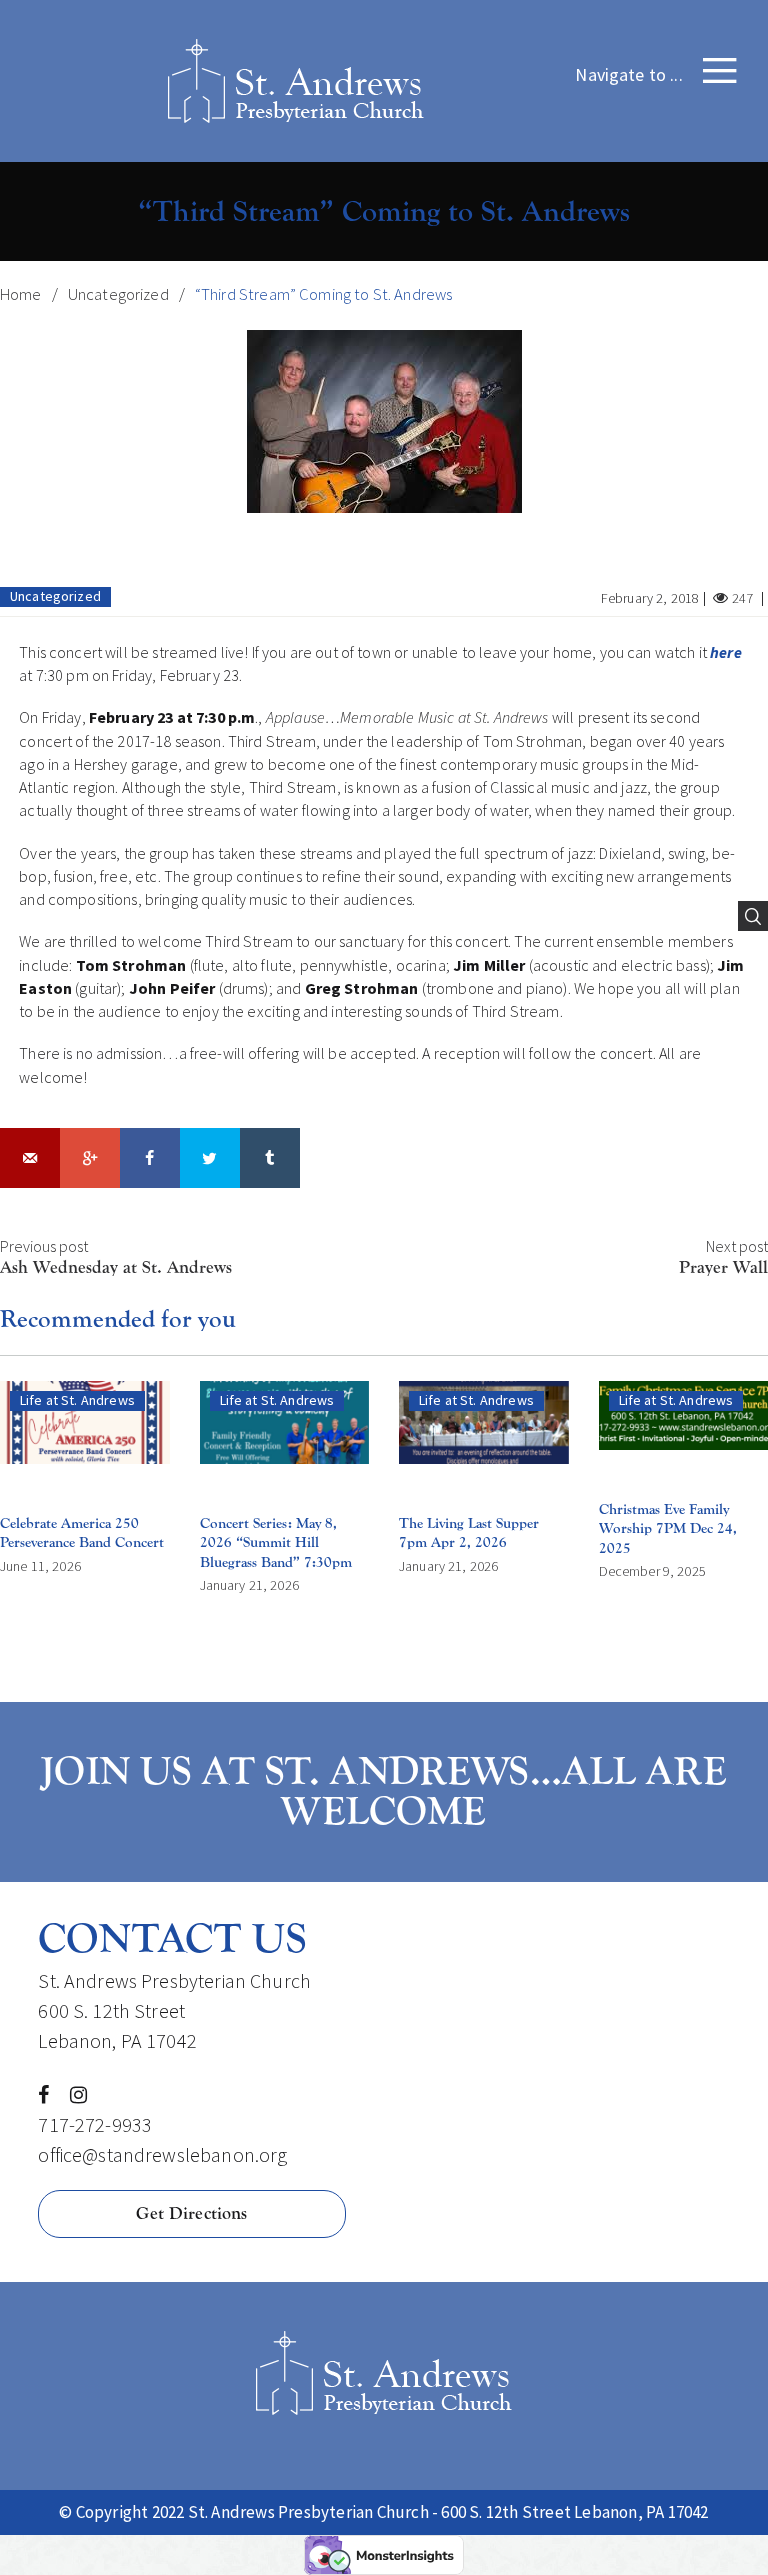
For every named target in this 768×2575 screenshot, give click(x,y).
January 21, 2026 (249, 1585)
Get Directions (191, 2213)
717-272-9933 (95, 2124)
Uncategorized (118, 294)
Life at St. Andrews (77, 1400)
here (726, 652)
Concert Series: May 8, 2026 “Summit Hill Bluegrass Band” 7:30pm (276, 1543)
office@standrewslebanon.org (162, 2154)
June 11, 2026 (40, 1566)
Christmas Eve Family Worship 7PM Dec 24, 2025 (668, 1529)
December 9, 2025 (652, 1571)
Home (21, 294)
